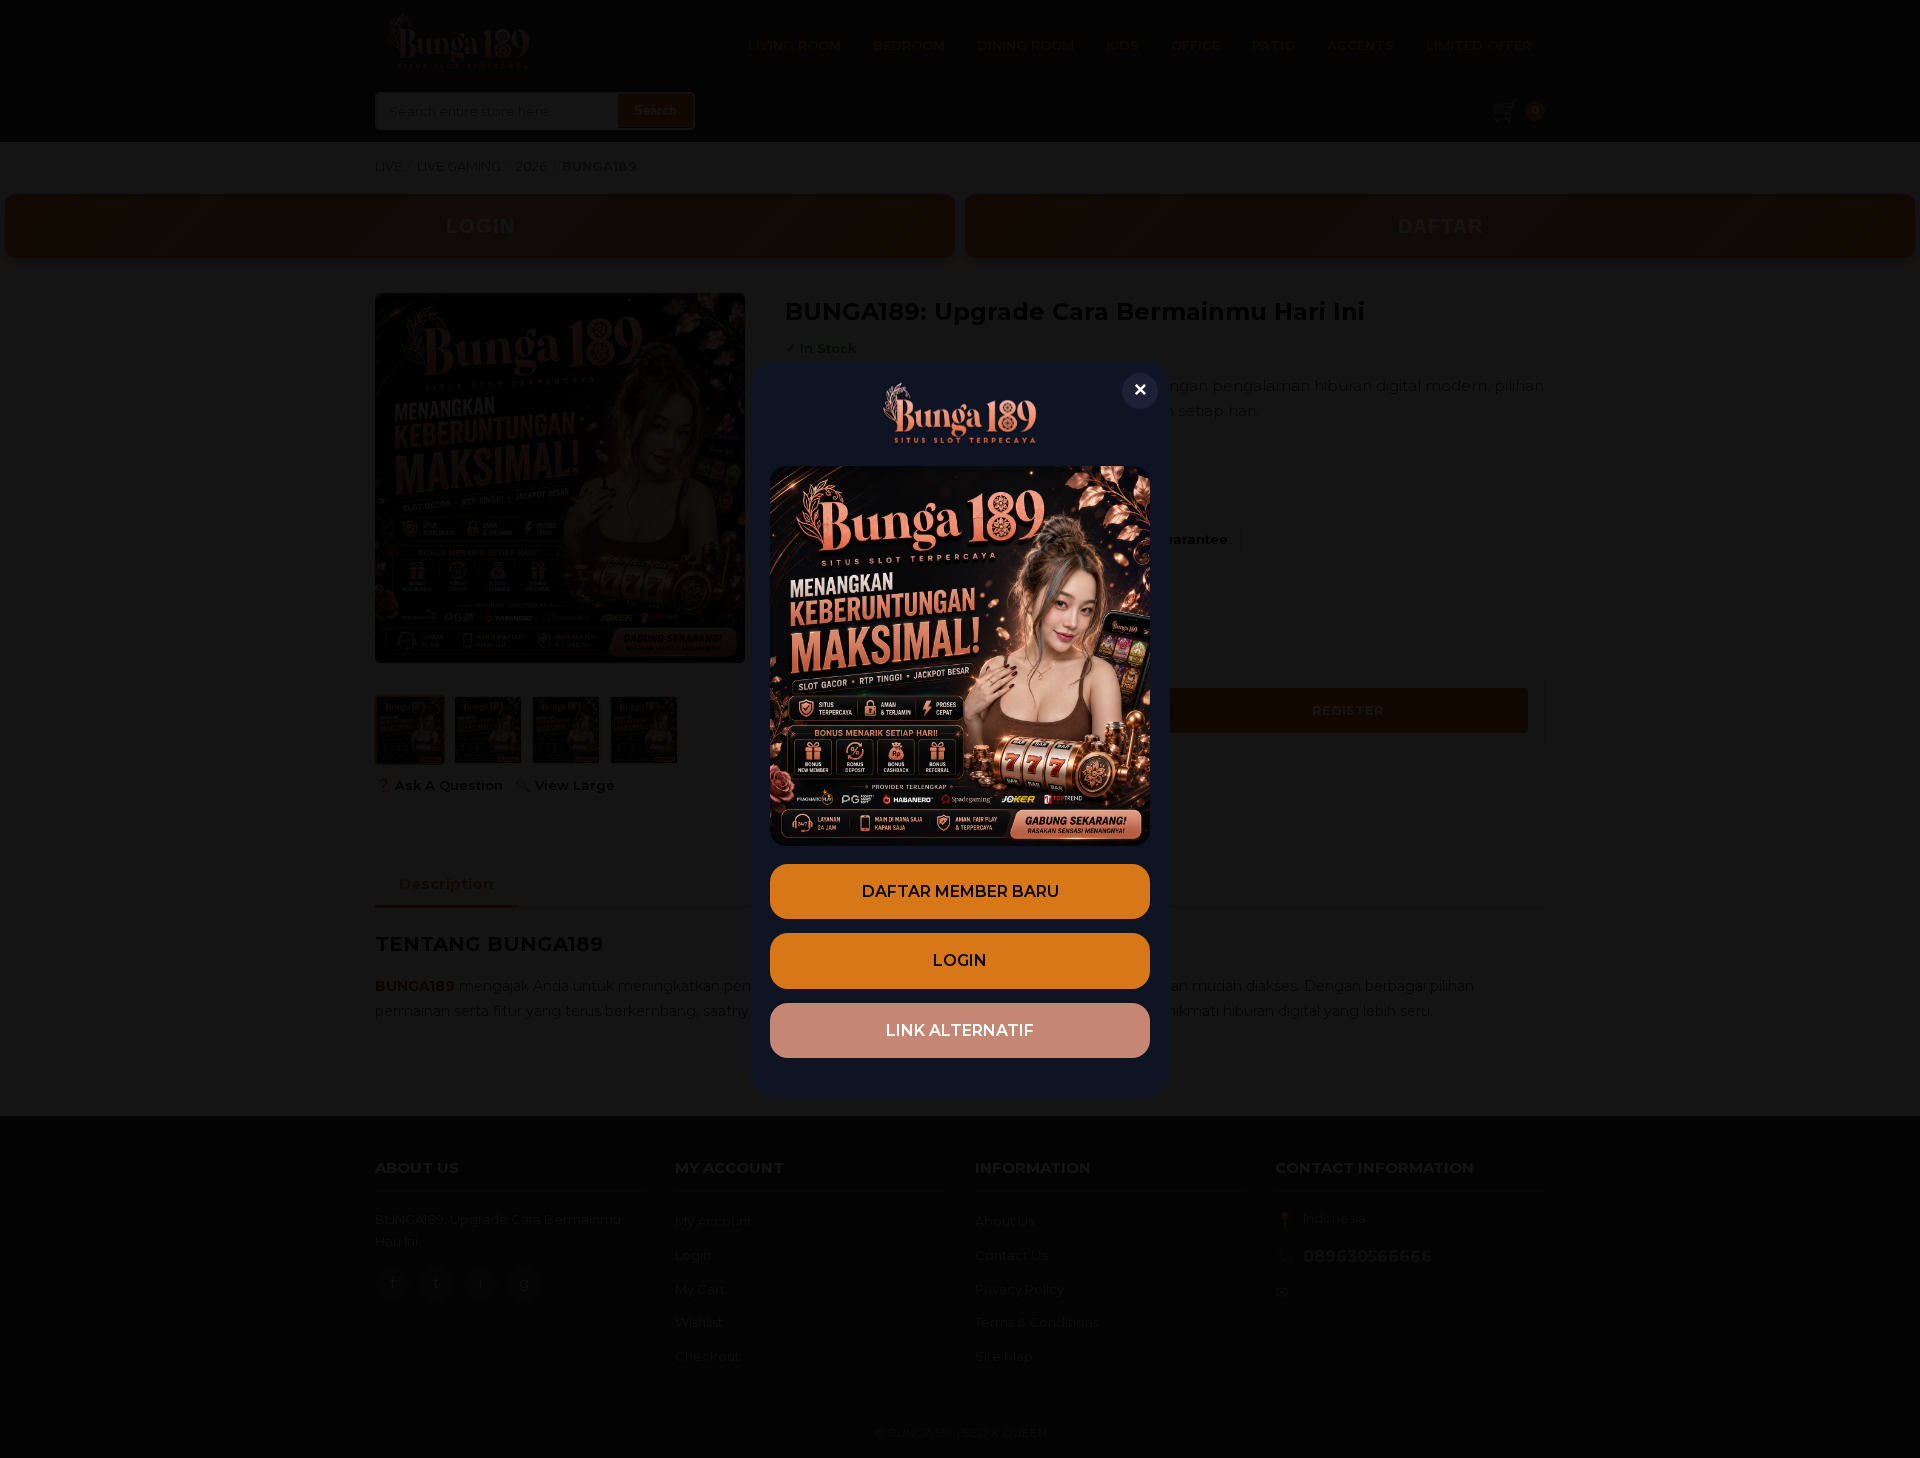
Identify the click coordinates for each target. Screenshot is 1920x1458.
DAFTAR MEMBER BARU (960, 891)
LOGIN (960, 960)
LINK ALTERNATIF (960, 1030)
